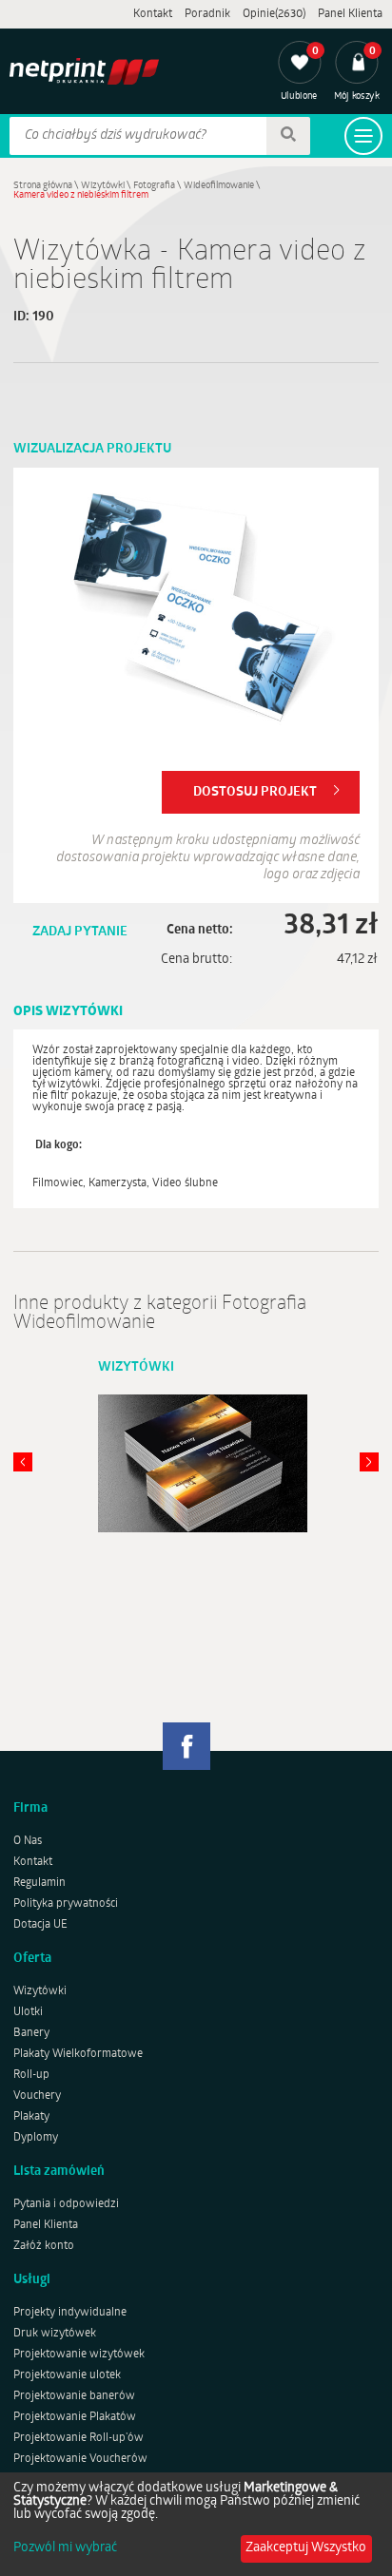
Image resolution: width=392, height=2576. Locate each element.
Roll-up (31, 2075)
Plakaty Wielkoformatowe (78, 2054)
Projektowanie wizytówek (79, 2355)
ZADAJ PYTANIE (80, 932)
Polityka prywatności (66, 1904)
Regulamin (39, 1883)
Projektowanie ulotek (67, 2375)
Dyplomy (36, 2138)
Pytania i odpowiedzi (66, 2204)
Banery (31, 2033)
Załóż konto (44, 2246)
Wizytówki (103, 186)
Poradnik (207, 14)
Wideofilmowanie (219, 186)
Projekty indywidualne (70, 2313)
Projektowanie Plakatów (75, 2417)
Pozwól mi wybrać (65, 2548)
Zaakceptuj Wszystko (306, 2548)
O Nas (28, 1841)
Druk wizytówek (55, 2334)
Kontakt (153, 14)
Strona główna (43, 186)
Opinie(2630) (274, 14)
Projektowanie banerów (74, 2396)
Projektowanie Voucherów (80, 2459)
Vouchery (37, 2096)
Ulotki (28, 2012)
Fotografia (154, 186)
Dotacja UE (40, 1925)
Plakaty (31, 2117)
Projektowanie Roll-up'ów (78, 2438)
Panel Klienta (350, 14)
